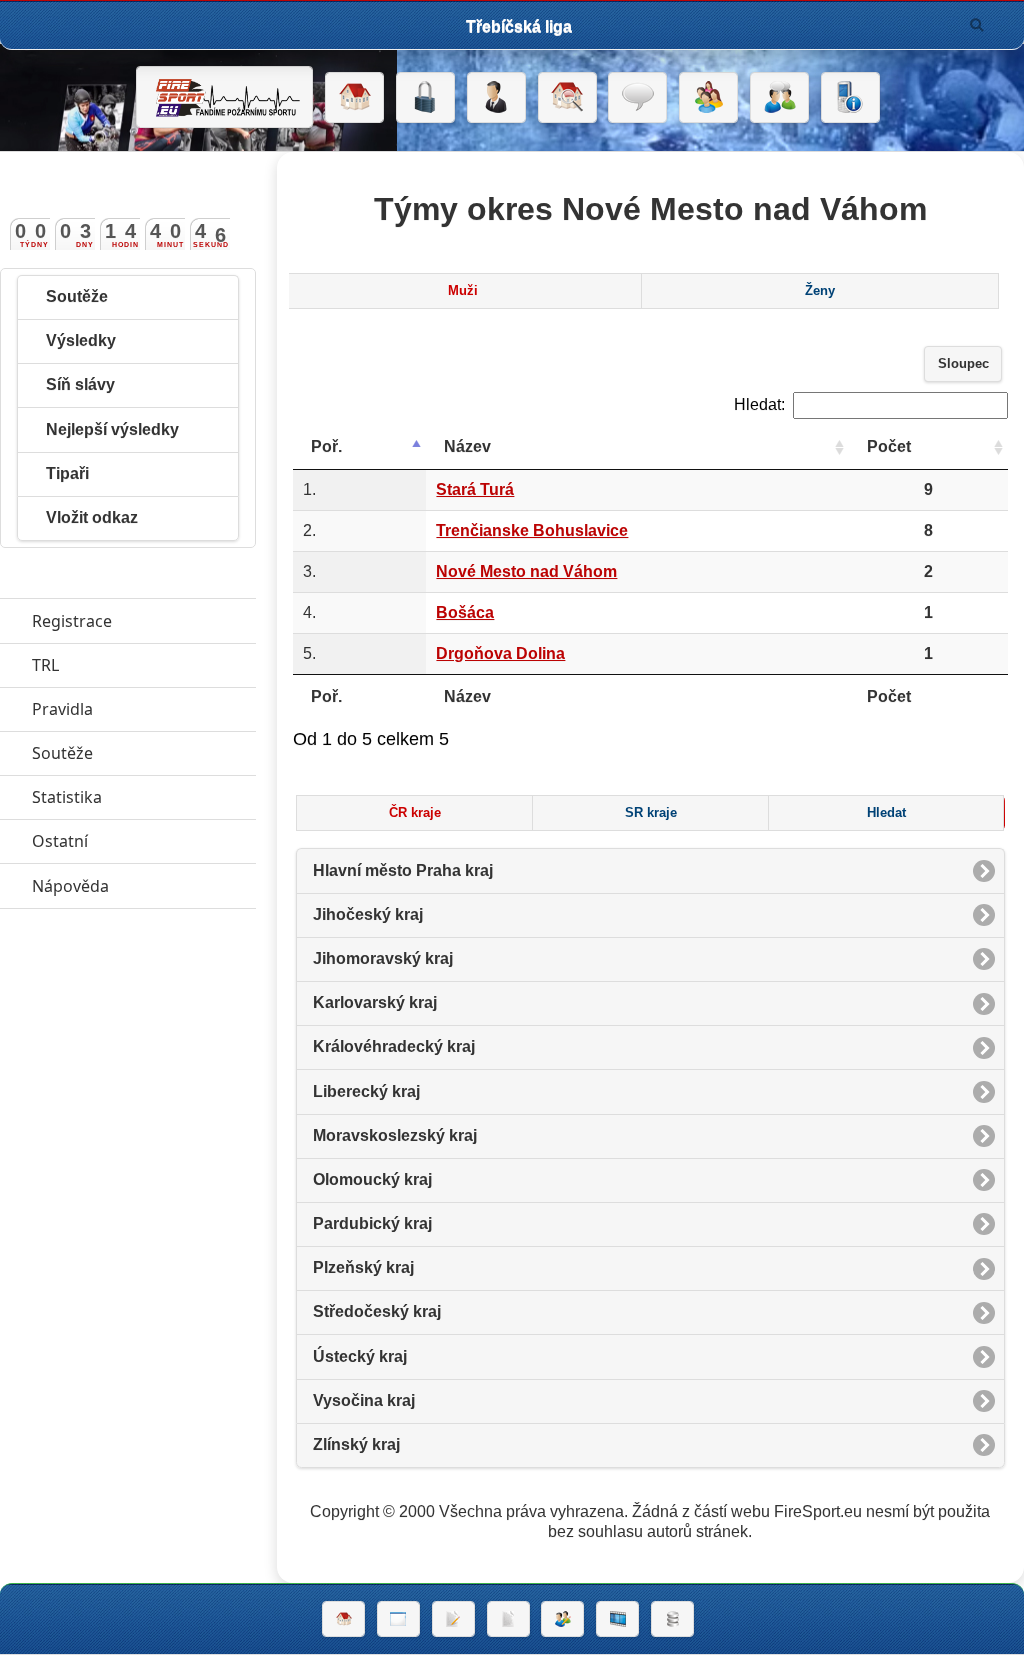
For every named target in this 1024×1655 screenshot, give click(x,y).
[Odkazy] (567, 98)
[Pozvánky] (398, 1619)
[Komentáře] (637, 98)
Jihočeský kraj (368, 914)
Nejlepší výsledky (112, 429)
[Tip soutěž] (562, 1619)
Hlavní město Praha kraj (403, 870)
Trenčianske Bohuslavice (532, 530)
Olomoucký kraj (372, 1179)
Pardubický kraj (372, 1223)
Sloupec (963, 364)
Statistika (144, 797)
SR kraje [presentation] (651, 813)
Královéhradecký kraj (394, 1046)
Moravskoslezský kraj (395, 1135)
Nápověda (144, 886)
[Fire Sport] (224, 97)
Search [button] (977, 25)
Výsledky (81, 340)
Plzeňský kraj (363, 1267)
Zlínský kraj (356, 1444)
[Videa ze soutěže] (617, 1619)
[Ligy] (672, 1619)
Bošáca (465, 612)
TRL (137, 665)
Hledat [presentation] (886, 813)
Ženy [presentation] (820, 291)
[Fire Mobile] (850, 98)
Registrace (72, 621)
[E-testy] (708, 98)
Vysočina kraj (364, 1400)
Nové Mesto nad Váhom (526, 571)
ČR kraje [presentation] (415, 813)
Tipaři (67, 473)
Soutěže (77, 296)
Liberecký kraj (366, 1091)
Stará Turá (475, 489)
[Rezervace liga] (453, 1619)
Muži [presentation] (463, 291)
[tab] (463, 291)
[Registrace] (496, 98)
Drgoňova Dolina (500, 653)
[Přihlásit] (425, 98)
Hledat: (759, 404)
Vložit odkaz (92, 517)
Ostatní (144, 841)
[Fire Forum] (779, 98)
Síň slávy (80, 384)
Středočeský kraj (377, 1311)
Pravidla (144, 709)
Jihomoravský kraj (383, 958)
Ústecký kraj (360, 1356)
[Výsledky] (508, 1619)
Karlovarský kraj (375, 1002)
